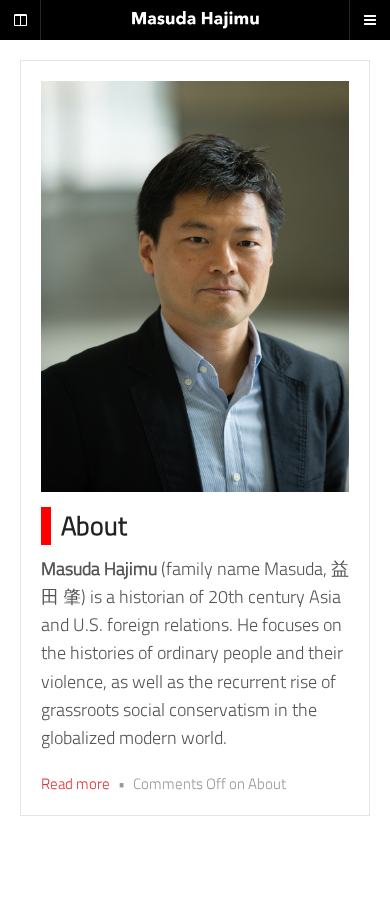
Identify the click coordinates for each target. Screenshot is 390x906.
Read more (75, 783)
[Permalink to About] (195, 286)
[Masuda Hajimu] (195, 19)
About (94, 525)
